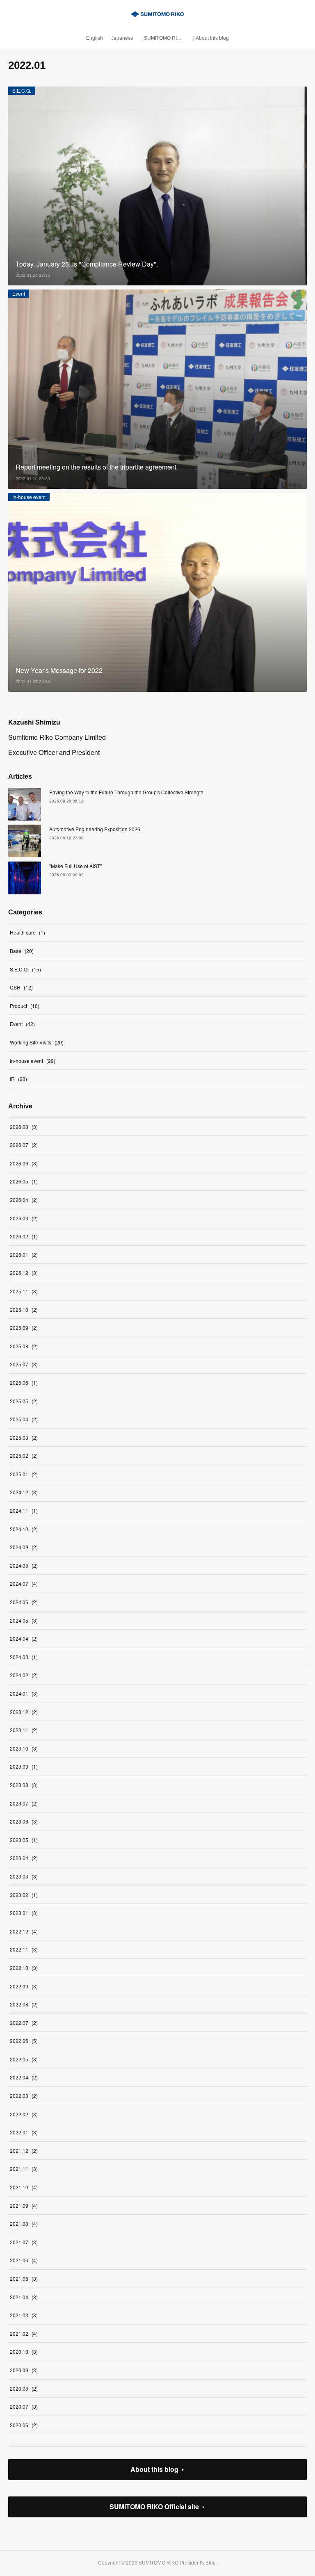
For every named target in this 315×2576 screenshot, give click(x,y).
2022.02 (24, 2114)
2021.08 (24, 2224)
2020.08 (24, 2388)
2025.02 (24, 1456)
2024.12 (24, 1492)
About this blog (154, 2469)
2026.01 (24, 1255)
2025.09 (24, 1328)
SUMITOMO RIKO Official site (154, 2506)
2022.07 (24, 2023)
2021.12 (24, 2151)
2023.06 (24, 1821)
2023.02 (24, 1895)
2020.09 (24, 2370)
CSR (21, 987)
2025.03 (24, 1437)
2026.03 (24, 1218)
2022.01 (24, 2132)
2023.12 (24, 1712)
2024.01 (24, 1693)
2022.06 (24, 2041)
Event (19, 293)
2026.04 (24, 1200)
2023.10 (24, 1748)
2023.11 (24, 1730)
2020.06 (24, 2425)
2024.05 (24, 1620)
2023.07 (24, 1803)
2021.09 (24, 2206)
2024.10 (24, 1529)
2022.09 (24, 1986)
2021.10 (24, 2187)
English (95, 38)
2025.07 (24, 1364)
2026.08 (24, 1127)
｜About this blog (210, 38)
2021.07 (24, 2242)
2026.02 (24, 1236)
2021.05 (24, 2279)
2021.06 (24, 2260)
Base (22, 951)
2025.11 (24, 1291)
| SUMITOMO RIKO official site (164, 38)
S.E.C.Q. (22, 90)
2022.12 (24, 1931)
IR (18, 1079)
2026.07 (24, 1145)
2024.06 (24, 1602)
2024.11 (24, 1510)
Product (25, 1006)
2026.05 (24, 1181)
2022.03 (24, 2096)
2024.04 (24, 1638)
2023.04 (24, 1858)
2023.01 (24, 1913)
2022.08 (24, 2004)
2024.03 (24, 1657)
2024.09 (24, 1547)
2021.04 (24, 2297)
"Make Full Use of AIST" (75, 866)
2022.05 (24, 2059)
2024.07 (24, 1583)
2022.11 (24, 1949)
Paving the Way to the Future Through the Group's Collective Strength (126, 792)
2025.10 (24, 1310)
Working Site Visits (37, 1042)
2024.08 (24, 1565)
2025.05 (24, 1401)
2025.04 (24, 1419)
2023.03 (24, 1876)
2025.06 (24, 1383)
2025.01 (24, 1474)
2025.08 (24, 1346)
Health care (27, 932)
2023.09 (24, 1766)
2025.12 (24, 1273)
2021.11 (24, 2169)
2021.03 (24, 2315)
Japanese (122, 38)
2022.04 (24, 2077)
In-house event (29, 497)
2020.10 (24, 2351)
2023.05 (24, 1840)
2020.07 (24, 2406)
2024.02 (24, 1675)
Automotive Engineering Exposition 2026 (95, 829)
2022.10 (24, 1968)
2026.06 (24, 1163)
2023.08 (24, 1785)
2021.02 (24, 2333)
